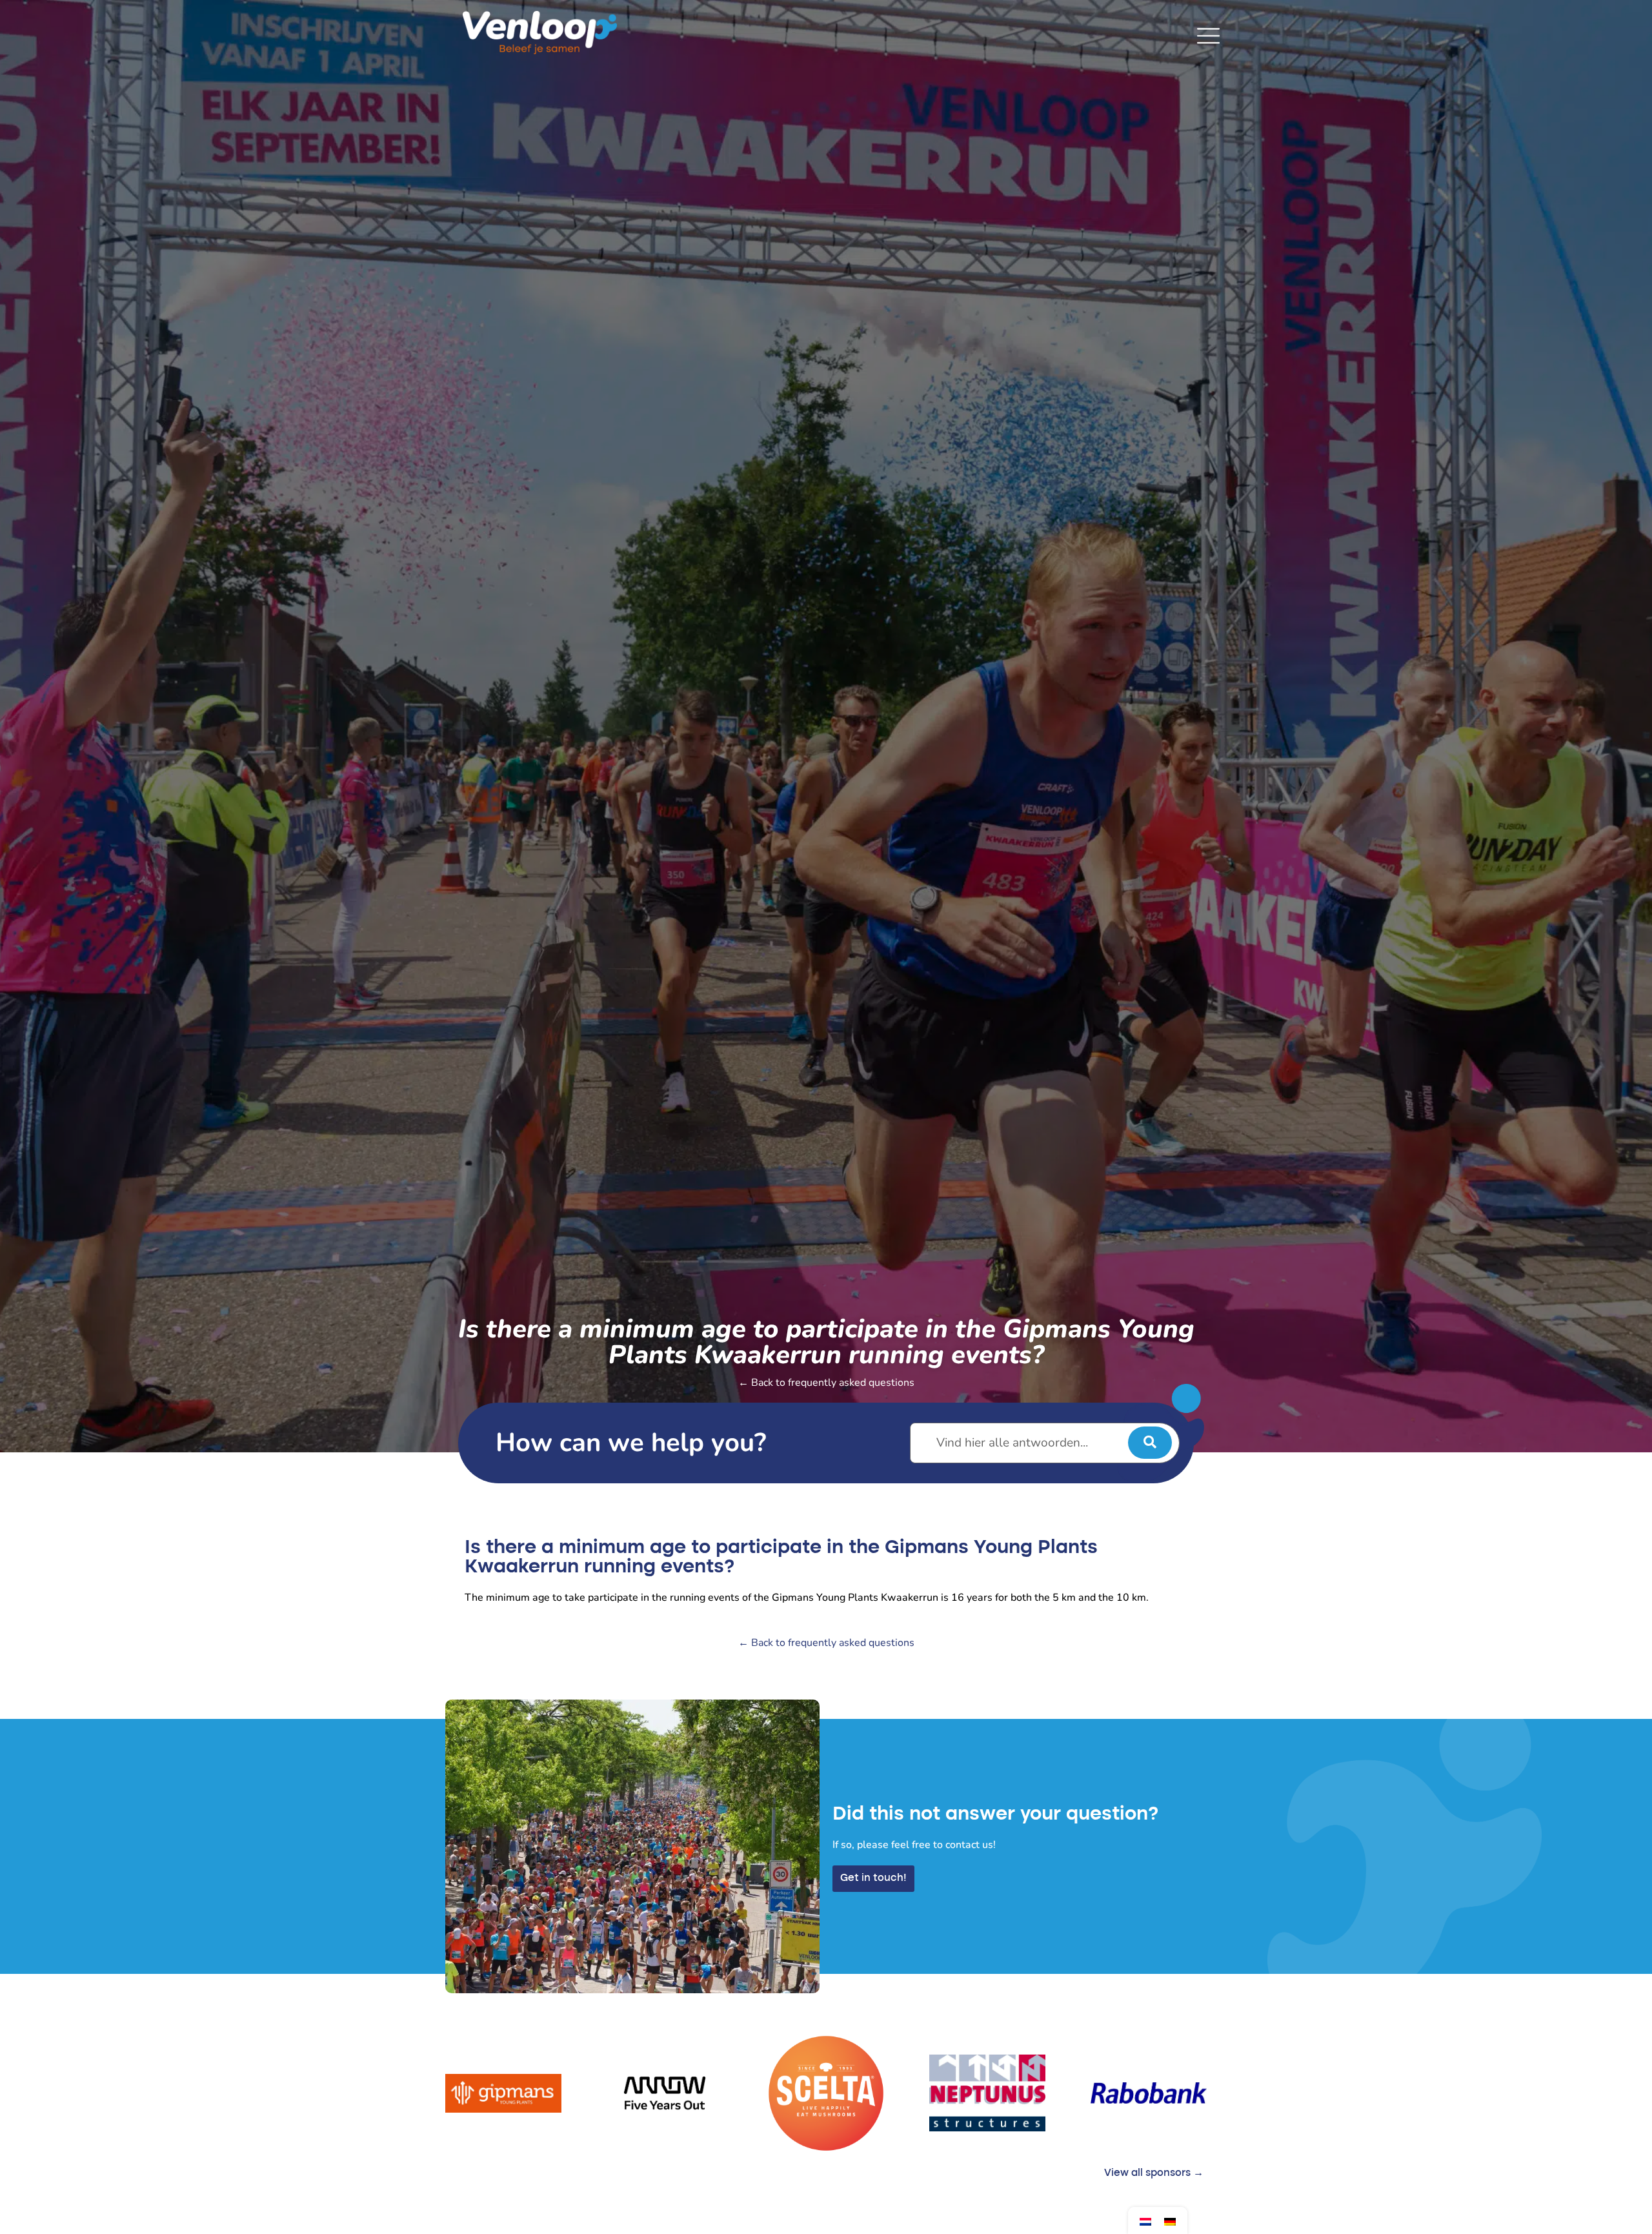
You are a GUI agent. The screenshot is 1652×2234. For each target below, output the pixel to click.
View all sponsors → (1154, 2173)
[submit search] (1150, 1443)
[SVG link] (1208, 36)
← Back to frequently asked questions (826, 1383)
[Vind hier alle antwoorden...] (1045, 1443)
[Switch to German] (1170, 2221)
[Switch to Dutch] (1145, 2221)
